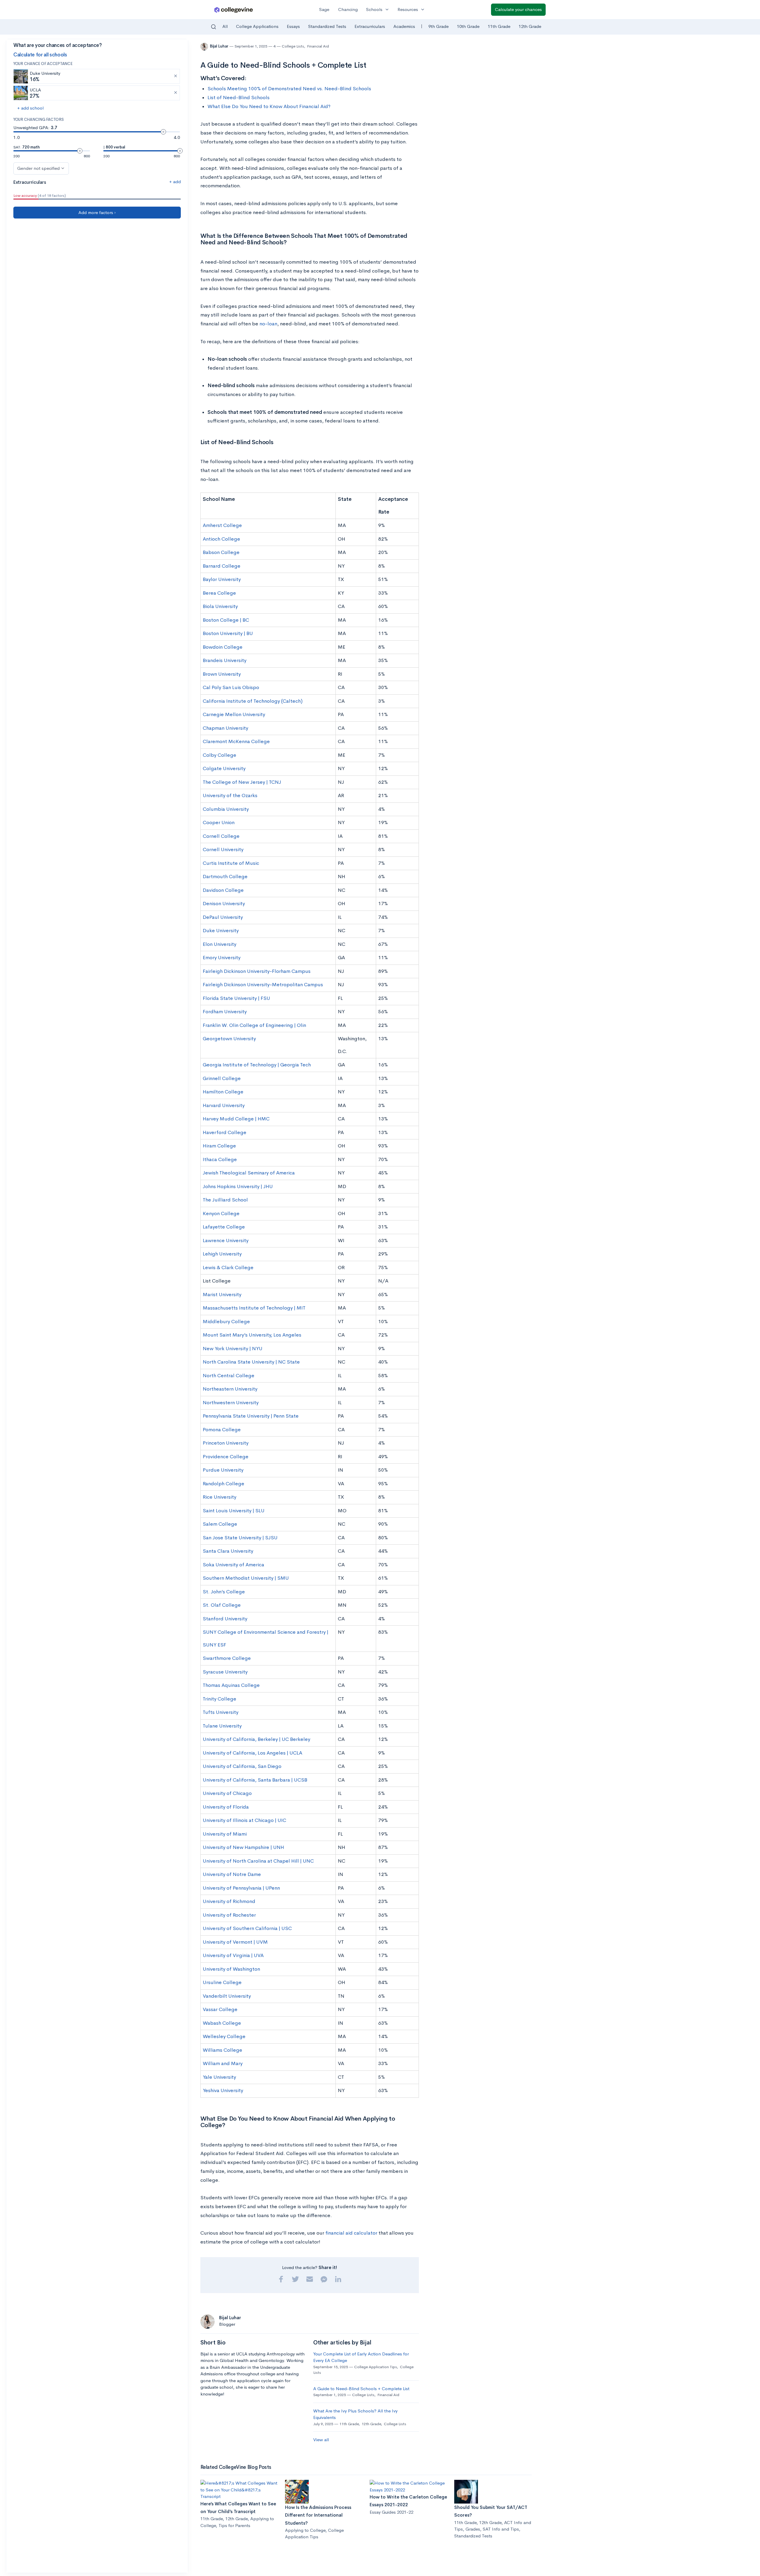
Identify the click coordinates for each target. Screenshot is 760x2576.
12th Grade (530, 26)
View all (321, 2440)
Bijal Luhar (220, 46)
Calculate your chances (518, 9)
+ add (175, 182)
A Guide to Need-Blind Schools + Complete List (361, 2389)
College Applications (257, 26)
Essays (293, 26)
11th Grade (499, 26)
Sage (324, 9)
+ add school (30, 108)
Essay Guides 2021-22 (391, 2512)
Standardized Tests (327, 26)
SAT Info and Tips (501, 2529)
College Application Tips (376, 2367)
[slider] (163, 132)
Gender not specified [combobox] (38, 168)
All (225, 26)
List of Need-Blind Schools (239, 98)
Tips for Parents (234, 2525)
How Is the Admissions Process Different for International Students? (318, 2515)
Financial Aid (318, 46)
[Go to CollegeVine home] (234, 10)
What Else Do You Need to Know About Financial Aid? (269, 106)
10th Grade (468, 26)
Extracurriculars (370, 26)
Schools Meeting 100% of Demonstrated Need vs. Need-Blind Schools (289, 89)
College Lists (293, 46)
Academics (404, 26)
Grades (473, 2529)
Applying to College (305, 2530)
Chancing (348, 9)
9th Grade (438, 26)
